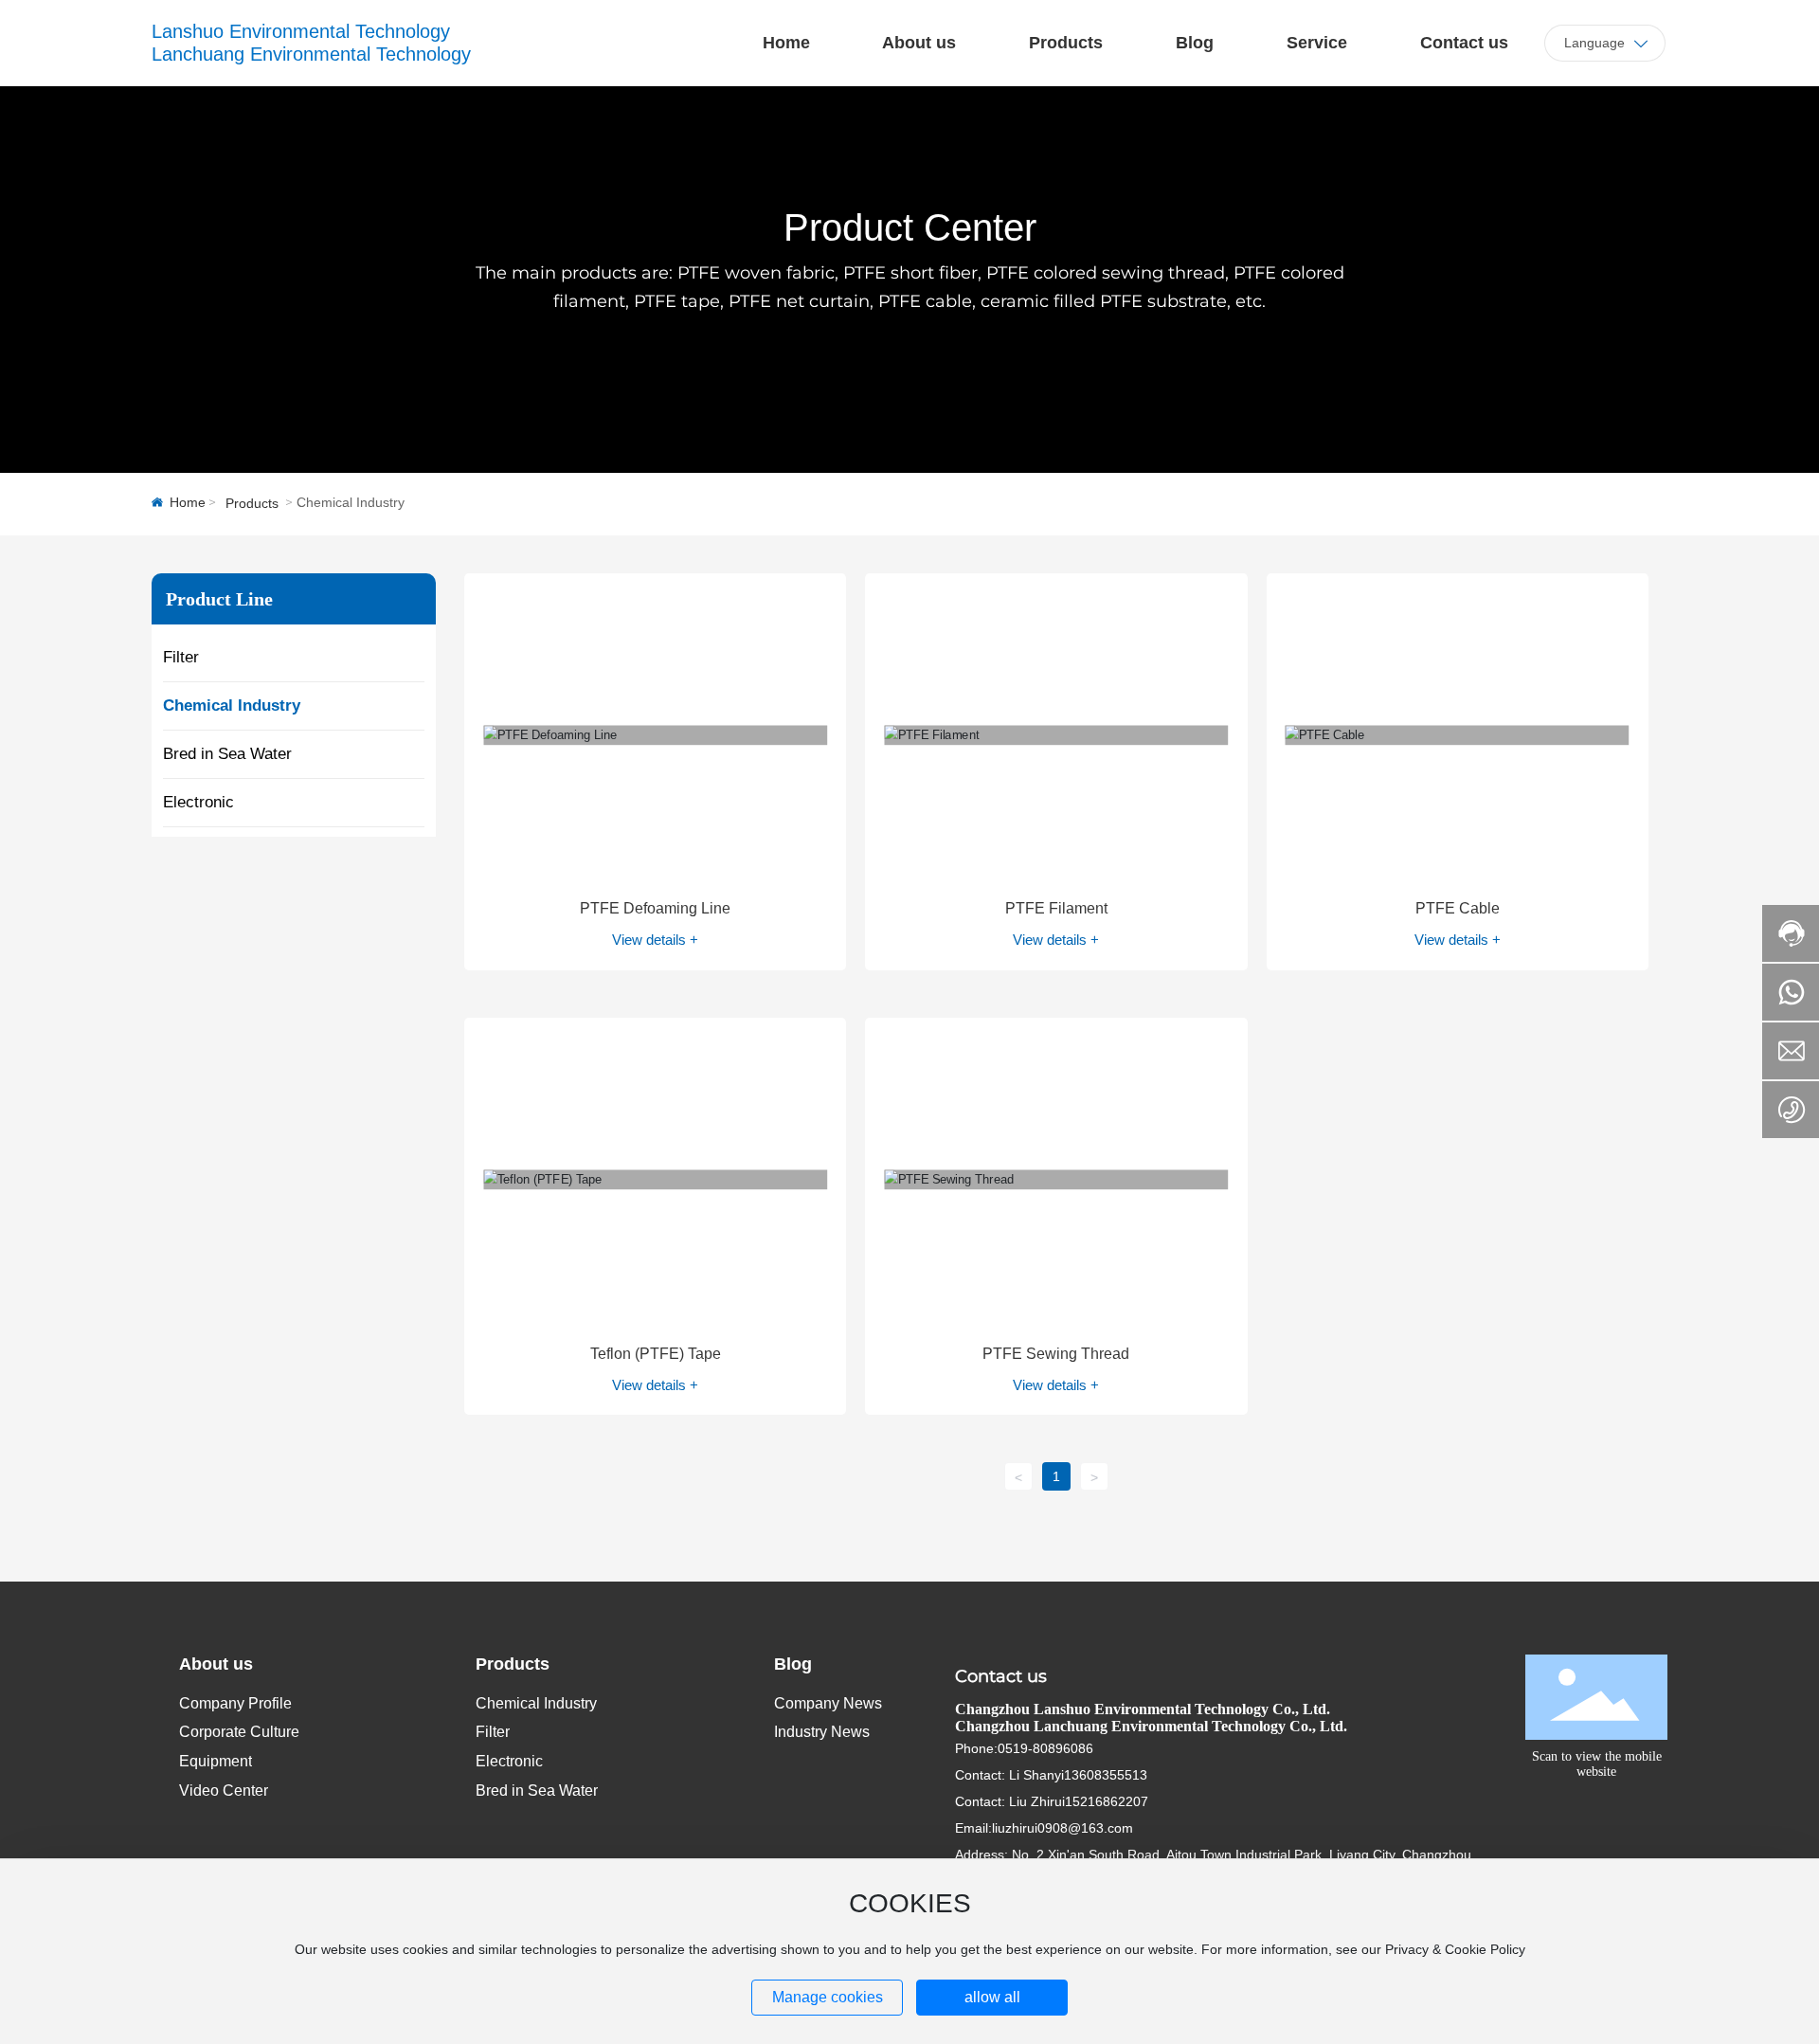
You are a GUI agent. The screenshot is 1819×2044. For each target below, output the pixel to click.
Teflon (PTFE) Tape (656, 1354)
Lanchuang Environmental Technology (311, 54)
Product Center (910, 227)
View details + (655, 940)
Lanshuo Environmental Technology (301, 31)
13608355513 (1106, 1775)
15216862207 (1107, 1801)
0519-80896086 (1045, 1748)
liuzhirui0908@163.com (1063, 1828)
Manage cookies (828, 1997)
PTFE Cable (1458, 908)
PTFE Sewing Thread (1056, 1354)
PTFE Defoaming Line (655, 908)
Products (252, 503)
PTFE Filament (1056, 908)
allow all (992, 1997)
